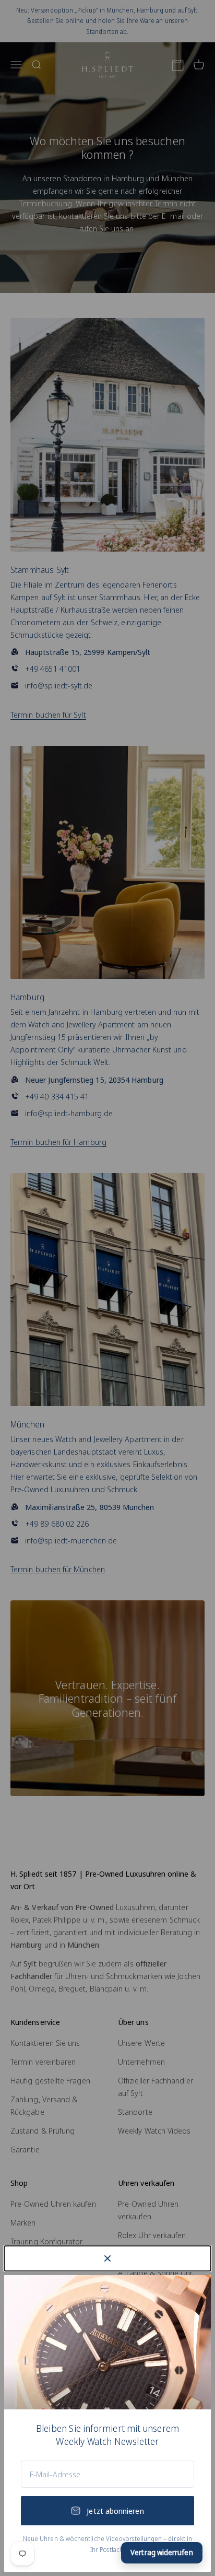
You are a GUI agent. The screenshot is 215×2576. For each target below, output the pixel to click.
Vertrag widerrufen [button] (162, 2552)
